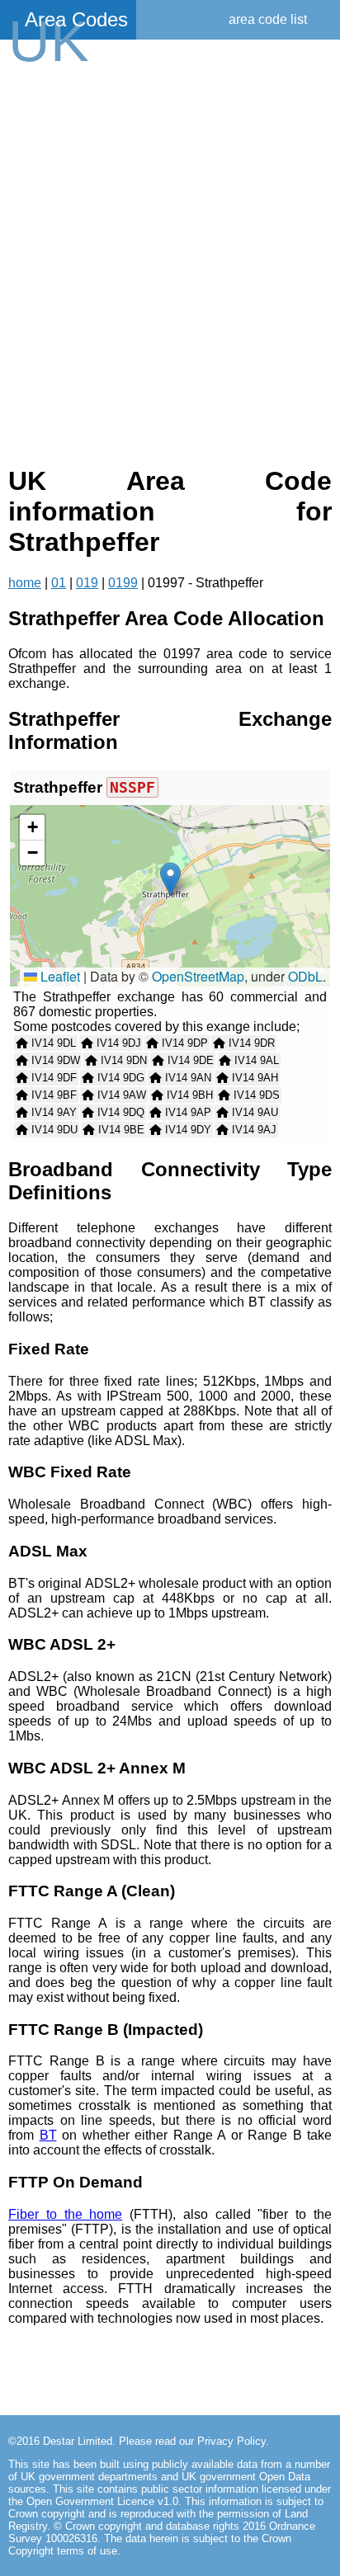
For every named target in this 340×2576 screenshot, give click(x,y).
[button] (170, 879)
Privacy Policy (231, 2441)
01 (59, 583)
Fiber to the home (65, 2214)
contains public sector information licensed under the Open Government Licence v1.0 (170, 2495)
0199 (123, 583)
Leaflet (59, 976)
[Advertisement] (170, 262)
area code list (268, 19)
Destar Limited (78, 2441)
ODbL (305, 976)
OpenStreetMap (198, 976)
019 (87, 583)
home (25, 583)
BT (48, 2135)
